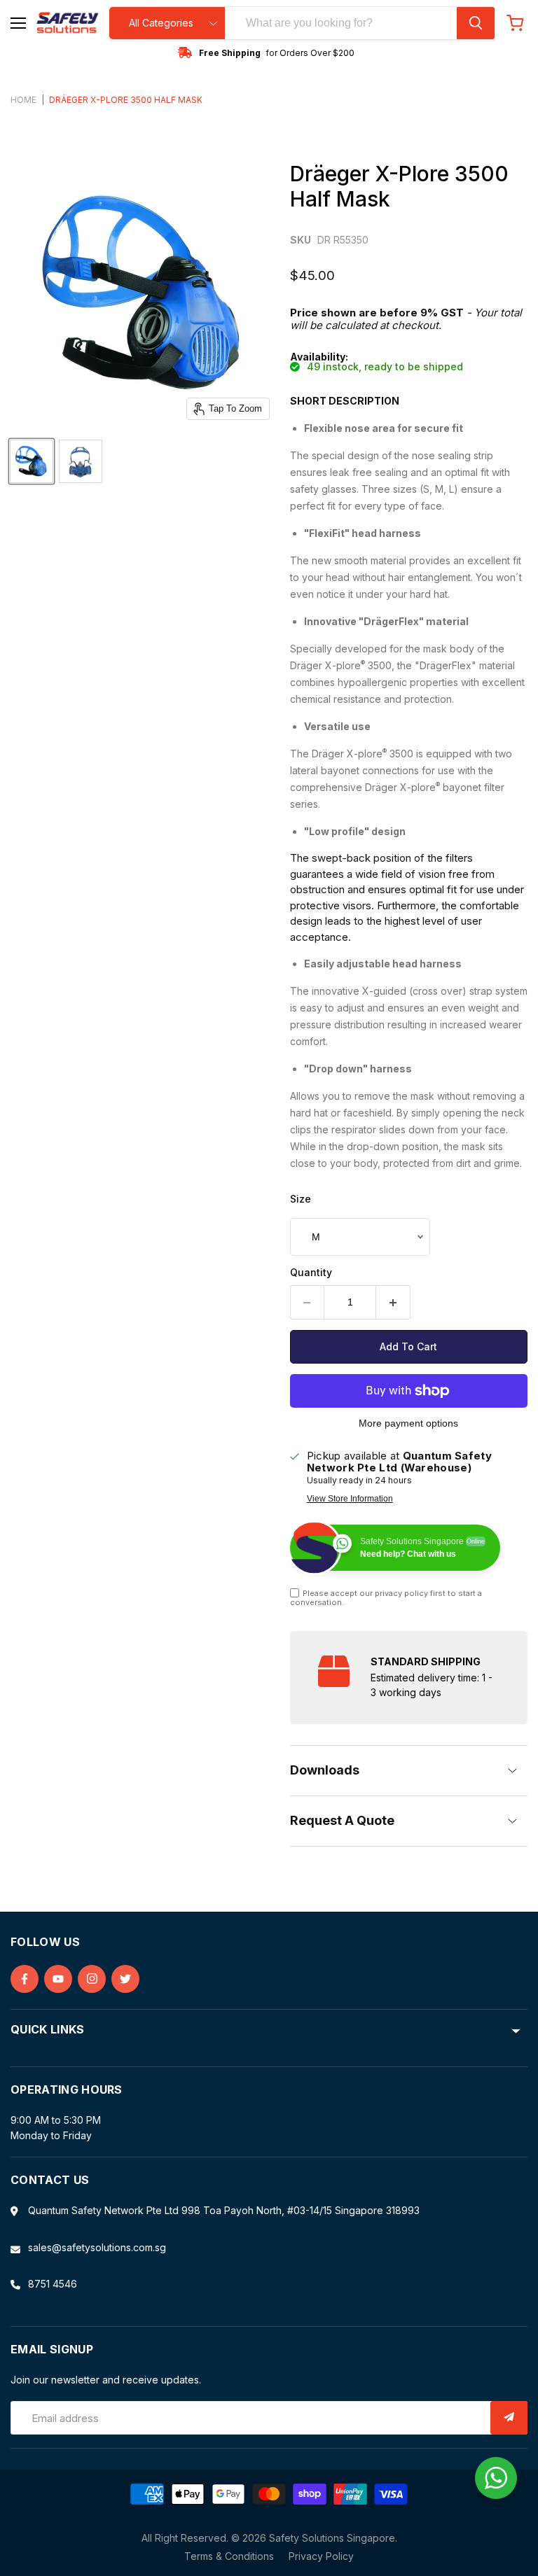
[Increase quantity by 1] (393, 1302)
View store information (350, 1499)
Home (23, 100)
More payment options (408, 1423)
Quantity (311, 1273)
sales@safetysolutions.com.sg (97, 2247)
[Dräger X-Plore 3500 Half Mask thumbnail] (32, 461)
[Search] (476, 23)
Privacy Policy (321, 2556)
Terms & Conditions (229, 2556)
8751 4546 (53, 2284)
